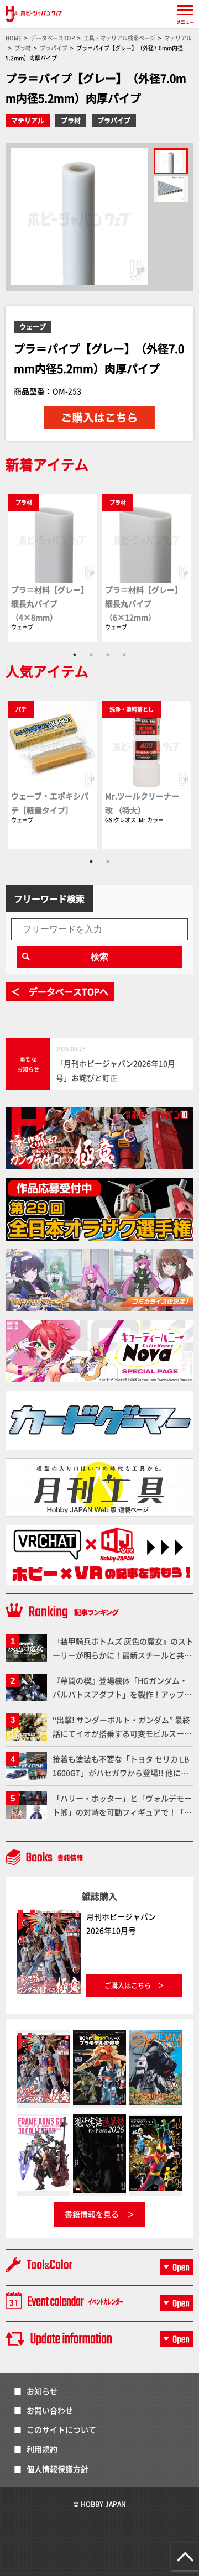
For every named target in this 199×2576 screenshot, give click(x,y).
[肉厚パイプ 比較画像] (171, 189)
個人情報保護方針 (57, 2469)
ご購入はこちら (128, 1985)
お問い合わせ (50, 2410)
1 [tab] (75, 655)
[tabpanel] (53, 568)
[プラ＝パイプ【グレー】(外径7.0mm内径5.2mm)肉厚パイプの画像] (171, 161)
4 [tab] (124, 655)
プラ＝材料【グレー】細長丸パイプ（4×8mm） (50, 603)
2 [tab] (91, 655)
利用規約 (42, 2449)
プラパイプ (114, 120)
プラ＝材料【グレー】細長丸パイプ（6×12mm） (144, 603)
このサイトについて (61, 2429)
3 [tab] (108, 655)
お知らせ (42, 2391)
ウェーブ (33, 326)
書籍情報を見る (92, 2214)
